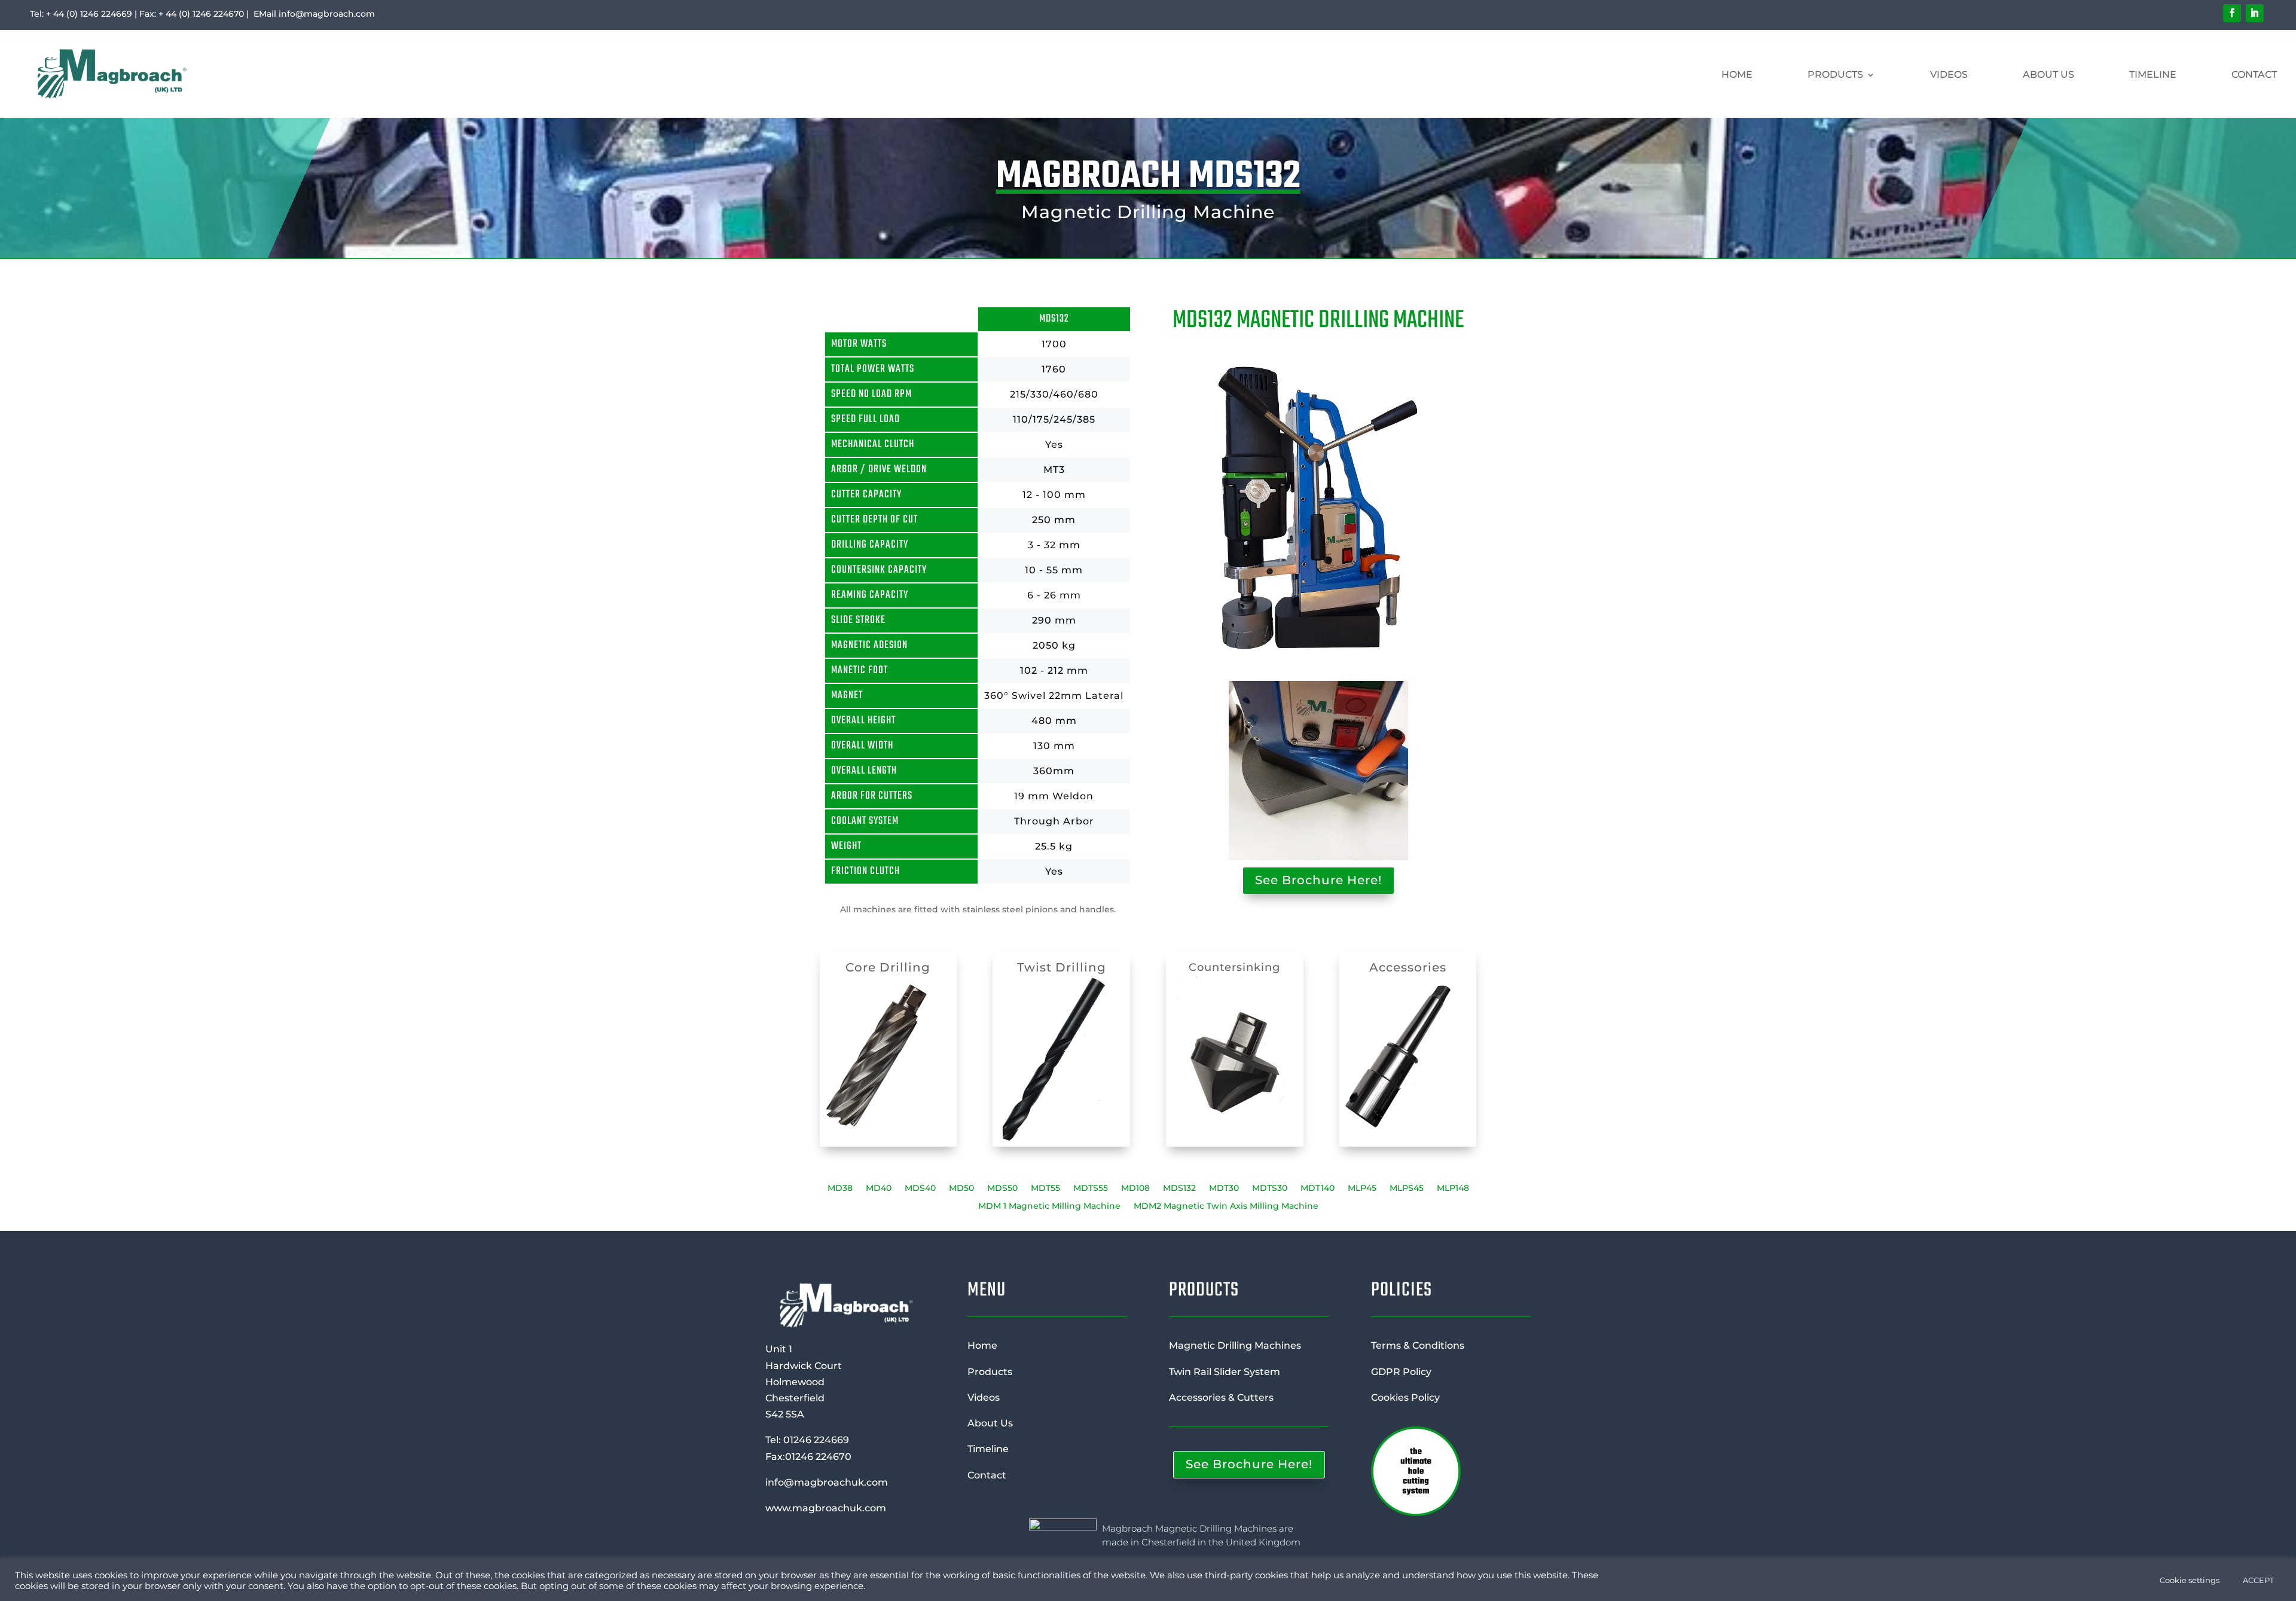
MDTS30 (1270, 1188)
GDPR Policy (1401, 1372)
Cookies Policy (1405, 1397)
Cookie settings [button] (2190, 1580)
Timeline (2153, 74)
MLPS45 (1407, 1188)
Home (1737, 74)
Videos (1949, 74)
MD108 (1135, 1188)
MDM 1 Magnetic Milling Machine (1049, 1206)
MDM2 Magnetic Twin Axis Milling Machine (1226, 1206)
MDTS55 (1091, 1188)
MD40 (879, 1188)
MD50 (961, 1188)
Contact (2254, 74)
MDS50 (1002, 1188)
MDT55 (1045, 1188)
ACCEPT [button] (2258, 1580)
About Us (2048, 74)
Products (1835, 74)
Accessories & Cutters (1221, 1397)
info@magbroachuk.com (827, 1482)
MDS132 (1179, 1188)
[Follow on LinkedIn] (2255, 13)
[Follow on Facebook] (2232, 13)
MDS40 (920, 1188)
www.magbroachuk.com (826, 1508)
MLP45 (1362, 1188)
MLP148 (1453, 1188)
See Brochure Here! (1318, 880)
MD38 (840, 1188)
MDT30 (1224, 1188)
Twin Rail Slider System (1225, 1372)
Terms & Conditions (1418, 1345)
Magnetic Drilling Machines (1235, 1345)
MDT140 (1318, 1188)
